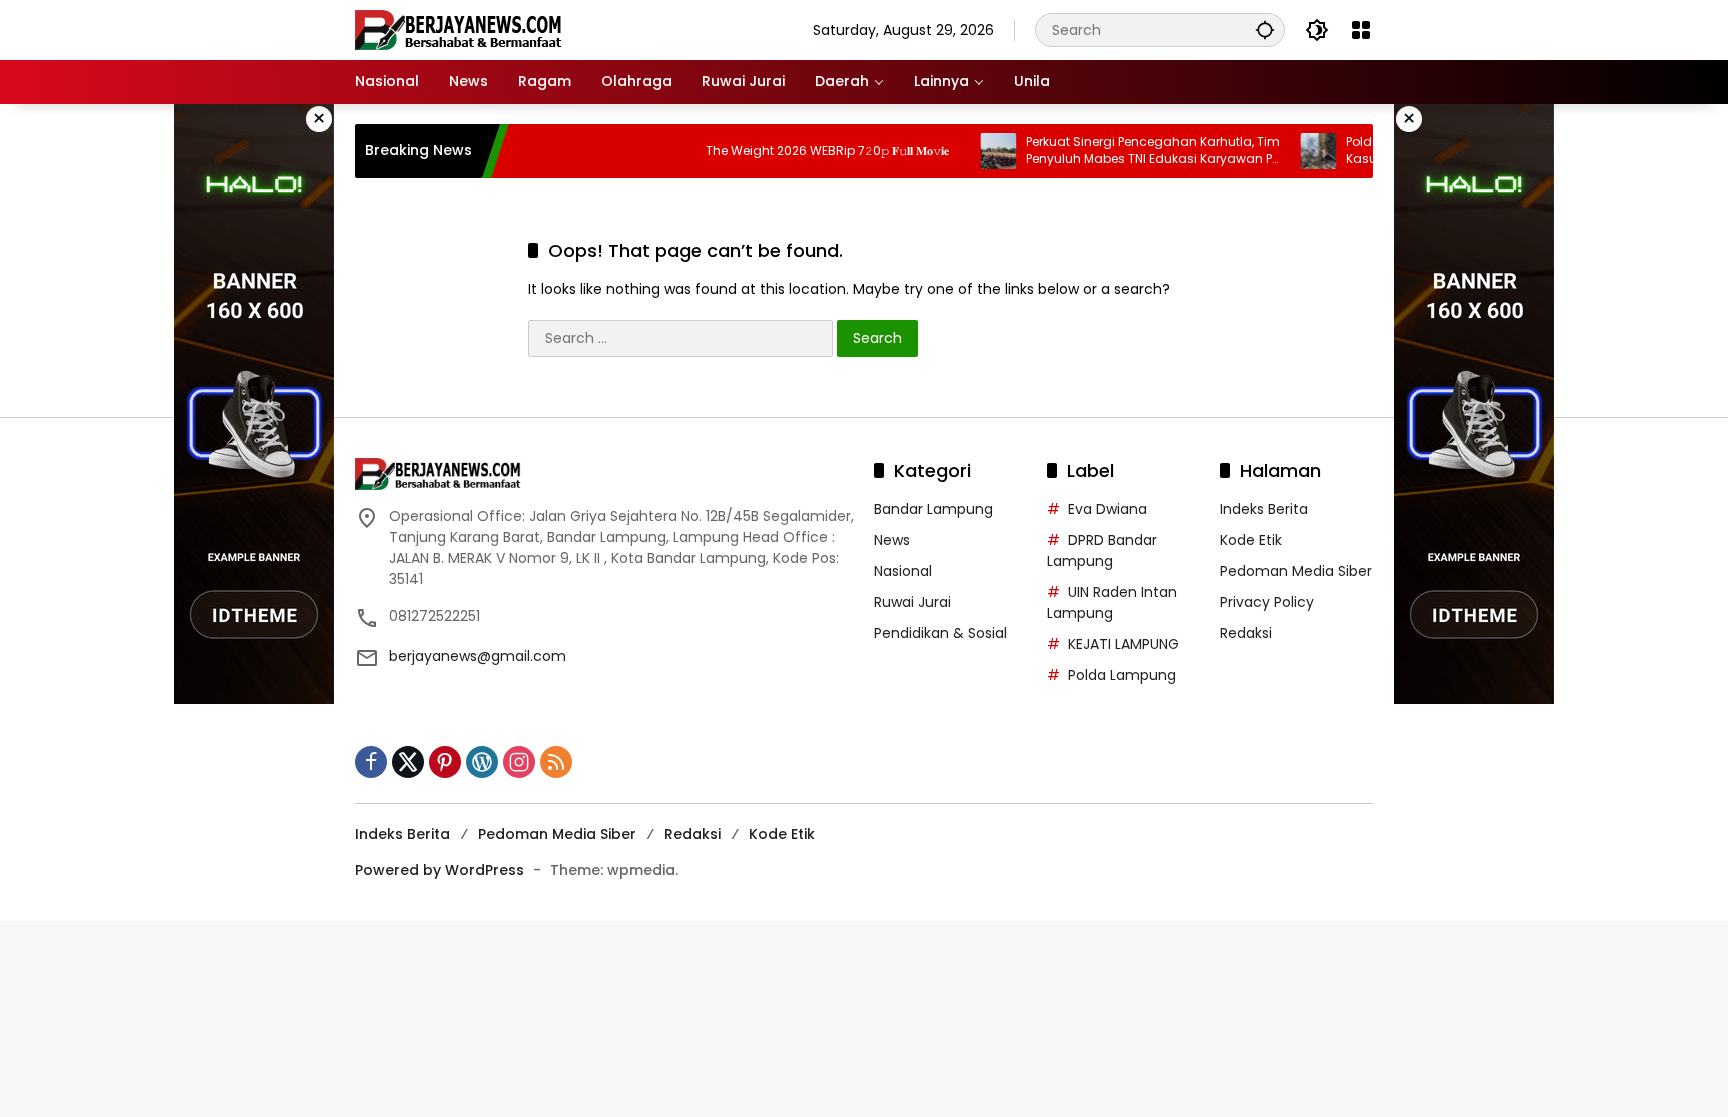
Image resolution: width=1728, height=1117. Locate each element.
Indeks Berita (1264, 509)
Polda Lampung (1122, 675)
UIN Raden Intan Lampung (1112, 602)
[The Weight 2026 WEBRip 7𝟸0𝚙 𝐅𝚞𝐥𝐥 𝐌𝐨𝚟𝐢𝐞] (651, 151)
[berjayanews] (458, 29)
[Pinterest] (445, 762)
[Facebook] (371, 762)
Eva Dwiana (1107, 509)
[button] (1265, 29)
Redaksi (1246, 633)
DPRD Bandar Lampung (1102, 550)
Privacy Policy (1267, 602)
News (892, 540)
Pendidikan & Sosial (940, 633)
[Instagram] (519, 762)
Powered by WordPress (439, 870)
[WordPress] (482, 762)
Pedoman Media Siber (1296, 571)
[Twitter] (408, 762)
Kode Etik (1251, 540)
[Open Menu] (1361, 30)
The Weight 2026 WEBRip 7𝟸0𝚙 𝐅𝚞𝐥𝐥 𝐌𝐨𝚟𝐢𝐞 (800, 151)
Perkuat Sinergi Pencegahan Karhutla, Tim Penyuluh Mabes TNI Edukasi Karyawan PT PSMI (1126, 151)
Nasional (903, 571)
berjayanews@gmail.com (477, 656)
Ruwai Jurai (912, 602)
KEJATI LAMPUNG (1123, 644)
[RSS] (556, 762)
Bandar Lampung (933, 509)
